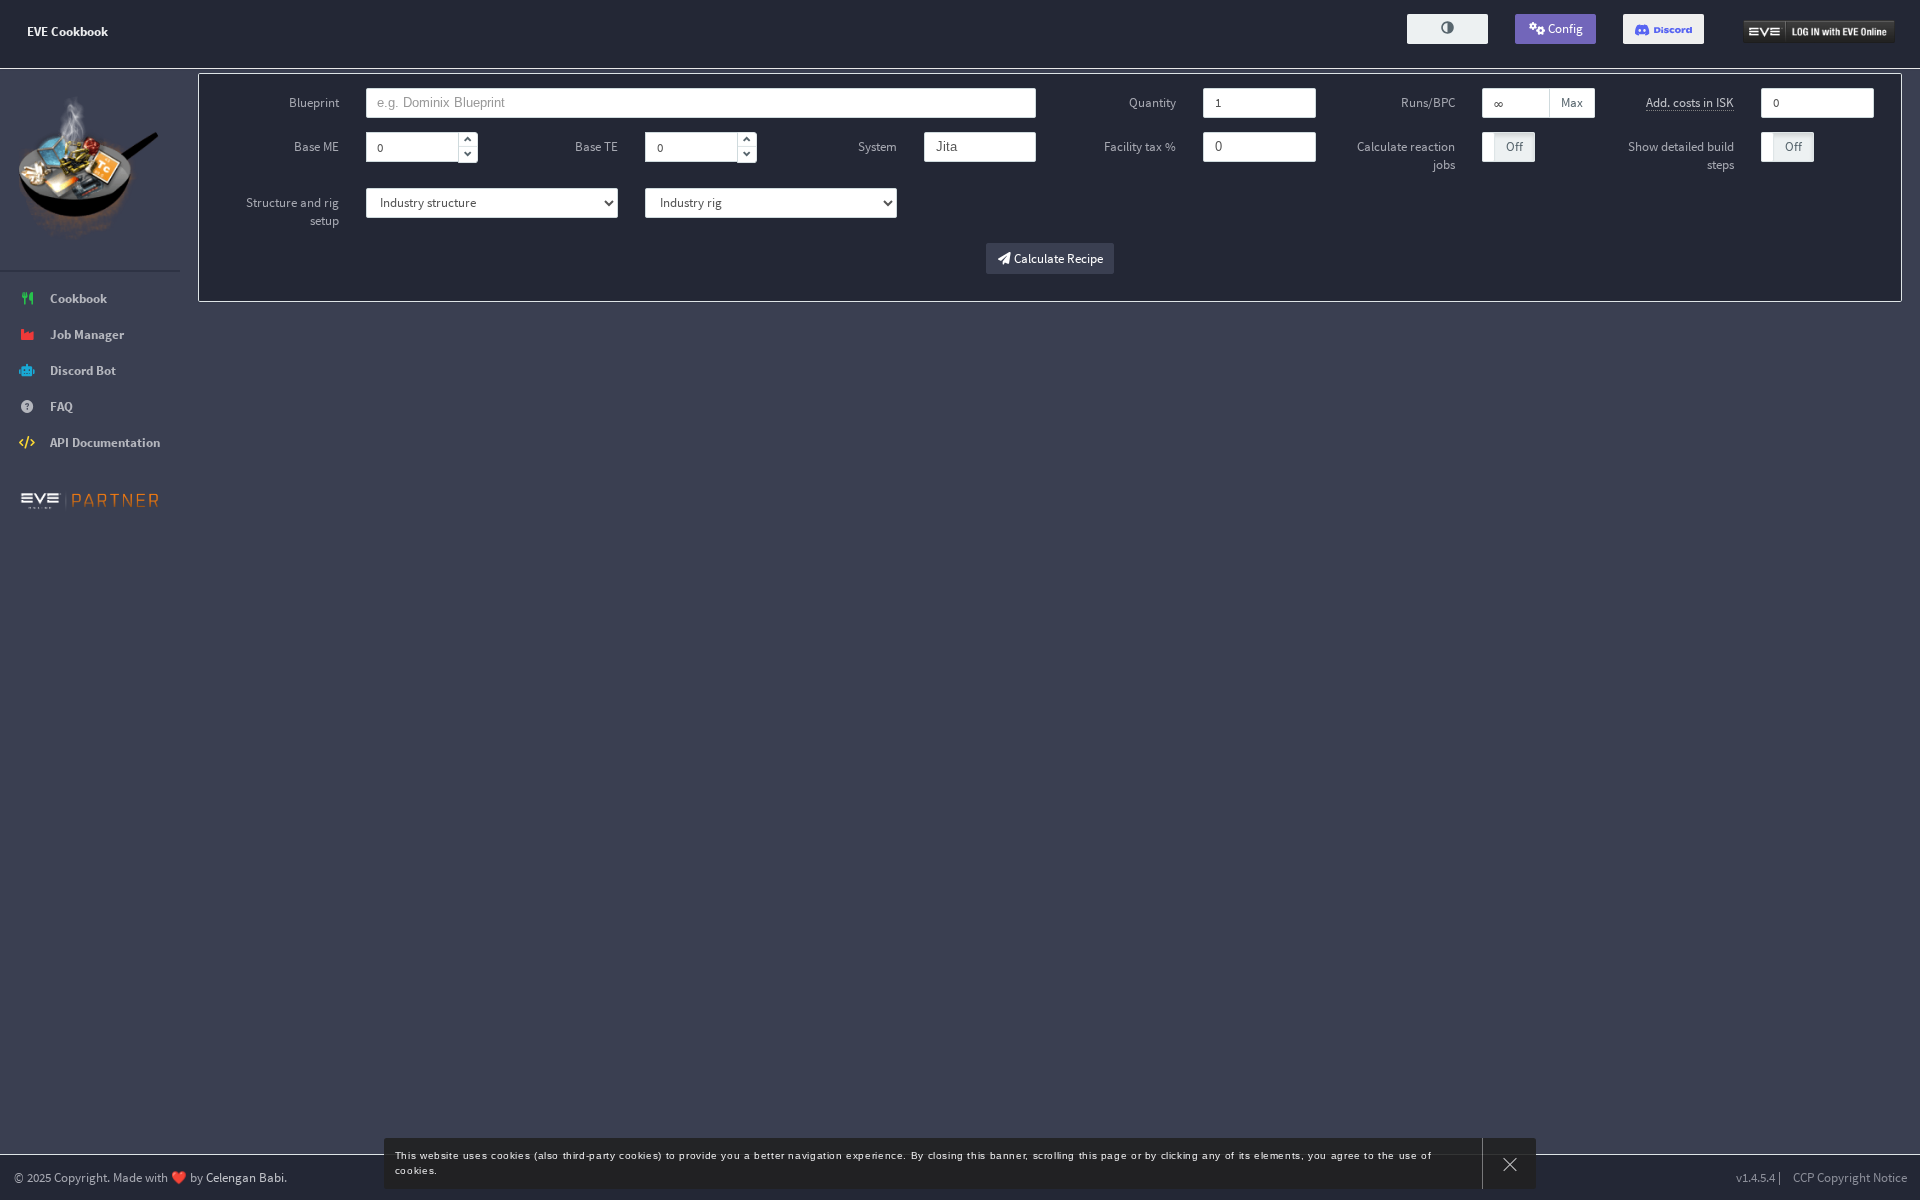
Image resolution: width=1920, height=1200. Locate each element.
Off (1514, 146)
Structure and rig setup (292, 211)
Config (1564, 28)
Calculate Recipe (1057, 258)
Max (1572, 102)
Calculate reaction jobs (1406, 155)
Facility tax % (1140, 146)
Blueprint (314, 102)
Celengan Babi (245, 1177)
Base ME (316, 146)
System (877, 146)
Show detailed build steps (1681, 155)
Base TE (596, 146)
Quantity (1152, 102)
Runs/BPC (1428, 102)
